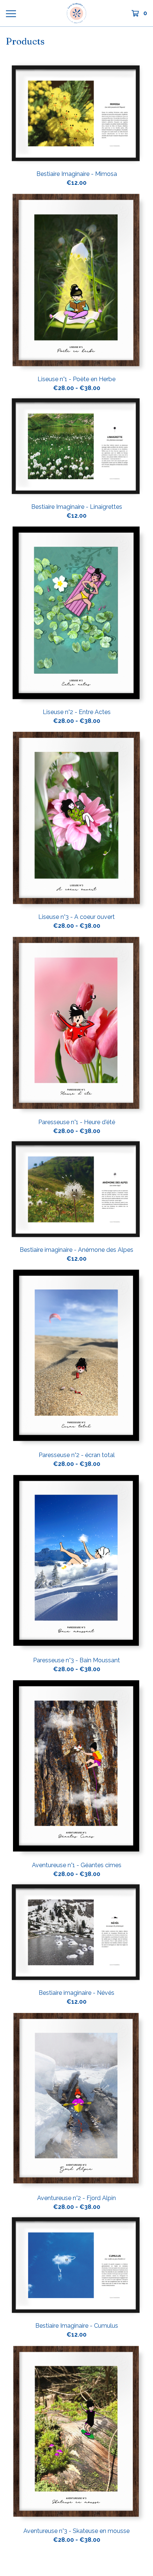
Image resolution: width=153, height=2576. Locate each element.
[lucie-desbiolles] (76, 13)
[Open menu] (11, 13)
